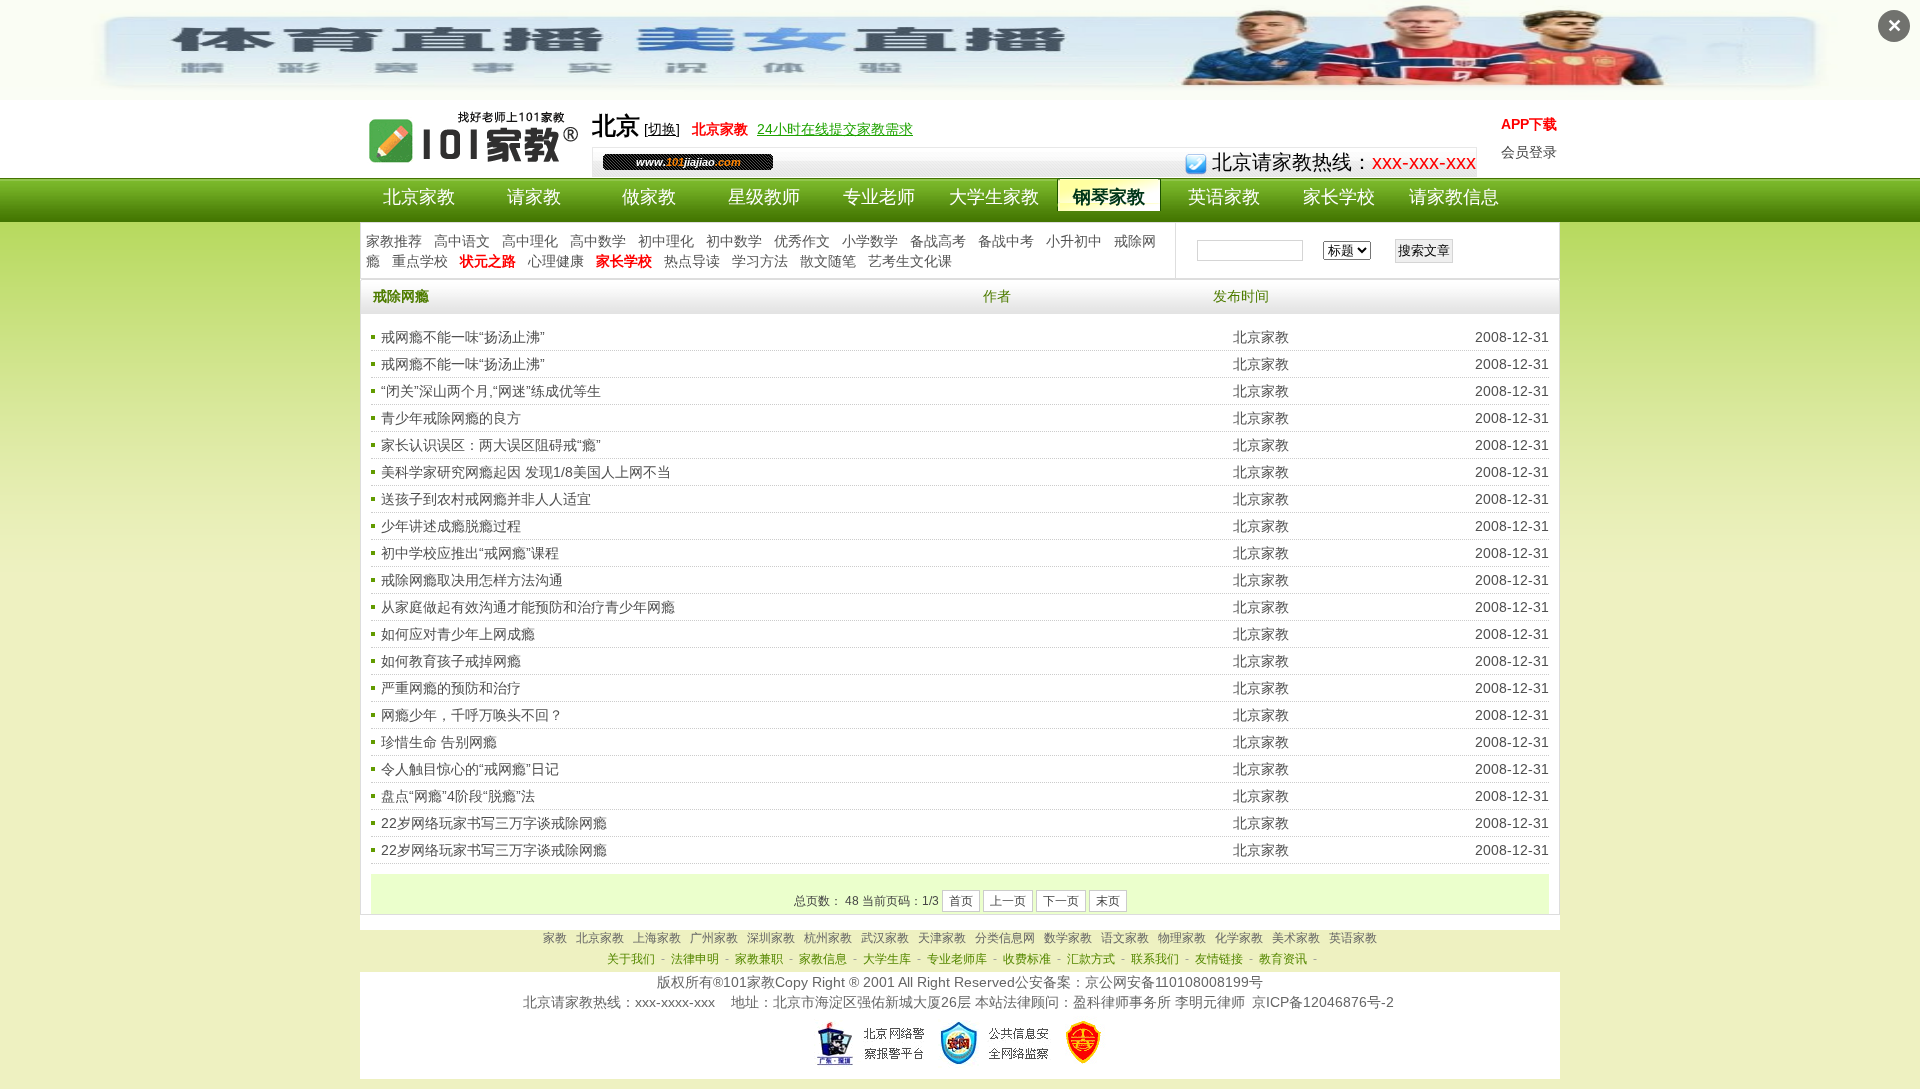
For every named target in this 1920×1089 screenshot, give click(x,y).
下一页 (1061, 901)
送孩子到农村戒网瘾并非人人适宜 (486, 499)
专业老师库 (957, 959)
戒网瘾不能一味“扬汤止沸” (463, 337)
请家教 (534, 197)
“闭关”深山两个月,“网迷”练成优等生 (491, 391)
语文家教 (1125, 938)
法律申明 (695, 959)
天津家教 (942, 938)
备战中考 (1006, 241)
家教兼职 (759, 959)
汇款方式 (1091, 959)
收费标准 (1027, 959)
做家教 (649, 197)
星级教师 (764, 197)
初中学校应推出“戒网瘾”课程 (470, 553)
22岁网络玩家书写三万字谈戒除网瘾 (494, 823)
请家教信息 (1454, 197)
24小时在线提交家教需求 (835, 129)
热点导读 (692, 261)
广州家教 (714, 938)
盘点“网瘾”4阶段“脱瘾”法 (458, 796)
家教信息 (823, 959)
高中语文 (462, 241)
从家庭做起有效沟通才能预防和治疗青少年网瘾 (528, 607)
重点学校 (420, 261)
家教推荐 (394, 241)
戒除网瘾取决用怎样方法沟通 (472, 580)
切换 (662, 129)
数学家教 (1068, 938)
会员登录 (1529, 152)
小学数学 (870, 241)
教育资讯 (1283, 959)
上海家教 (657, 938)
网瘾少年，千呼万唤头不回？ (472, 715)
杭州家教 (828, 938)
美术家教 (1296, 938)
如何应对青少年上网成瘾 (458, 634)
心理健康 (556, 261)
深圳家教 (771, 938)
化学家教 (1239, 938)
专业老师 (879, 197)
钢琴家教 (1109, 197)
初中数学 (734, 241)
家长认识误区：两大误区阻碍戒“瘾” (491, 445)
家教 (555, 938)
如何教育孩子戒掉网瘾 (451, 661)
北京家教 (419, 197)
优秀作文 (802, 241)
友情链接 (1219, 959)
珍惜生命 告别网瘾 (439, 742)
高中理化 (530, 241)
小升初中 (1074, 241)
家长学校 (1339, 197)
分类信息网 (1005, 938)
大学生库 (887, 959)
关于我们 (631, 959)
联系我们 (1155, 959)
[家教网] (475, 167)
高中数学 (598, 241)
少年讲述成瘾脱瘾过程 (451, 526)
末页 (1108, 901)
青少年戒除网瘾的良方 (451, 418)
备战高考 (938, 241)
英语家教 (1224, 197)
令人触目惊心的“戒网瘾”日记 (470, 769)
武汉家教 (885, 938)
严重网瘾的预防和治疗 (451, 688)
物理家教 (1182, 938)
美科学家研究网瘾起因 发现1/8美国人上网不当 (526, 472)
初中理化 (666, 241)
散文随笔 (828, 261)
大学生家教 (994, 197)
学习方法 (760, 261)
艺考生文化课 (910, 261)
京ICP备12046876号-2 (1323, 1002)
